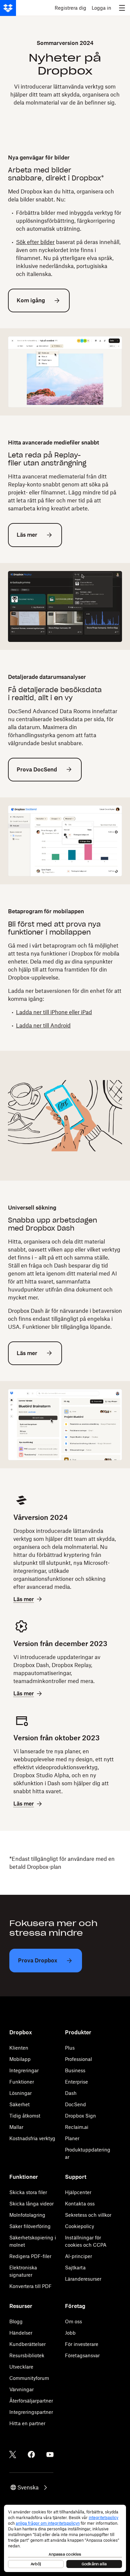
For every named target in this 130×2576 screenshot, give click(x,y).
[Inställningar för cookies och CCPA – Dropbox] (65, 2538)
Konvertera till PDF (30, 2286)
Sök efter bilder (35, 242)
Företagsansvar (82, 2355)
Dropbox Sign (80, 2116)
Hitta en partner (27, 2423)
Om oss (73, 2321)
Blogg (16, 2321)
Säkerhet (19, 2104)
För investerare (82, 2344)
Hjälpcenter (78, 2192)
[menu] (122, 8)
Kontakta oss (80, 2204)
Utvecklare (21, 2367)
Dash (71, 2093)
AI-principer (78, 2256)
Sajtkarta (75, 2268)
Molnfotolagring (27, 2215)
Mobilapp (20, 2059)
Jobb (70, 2333)
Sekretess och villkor (88, 2215)
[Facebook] (31, 2454)
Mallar (16, 2127)
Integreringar (24, 2070)
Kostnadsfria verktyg (32, 2138)
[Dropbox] (8, 8)
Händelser (21, 2333)
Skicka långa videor (31, 2204)
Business (75, 2070)
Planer (72, 2138)
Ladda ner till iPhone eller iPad (54, 1012)
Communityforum (29, 2378)
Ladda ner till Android (43, 1025)
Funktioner (22, 2082)
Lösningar (20, 2093)
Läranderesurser (83, 2279)
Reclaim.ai (77, 2127)
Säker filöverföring (30, 2226)
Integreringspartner (31, 2412)
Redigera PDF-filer (30, 2256)
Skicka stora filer (28, 2192)
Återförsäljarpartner (31, 2401)
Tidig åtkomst (25, 2116)
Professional (78, 2059)
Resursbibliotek (27, 2355)
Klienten (19, 2048)
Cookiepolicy (79, 2226)
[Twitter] (13, 2454)
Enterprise (76, 2082)
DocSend (75, 2104)
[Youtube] (50, 2454)
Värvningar (21, 2389)
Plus (70, 2048)
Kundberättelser (27, 2344)
